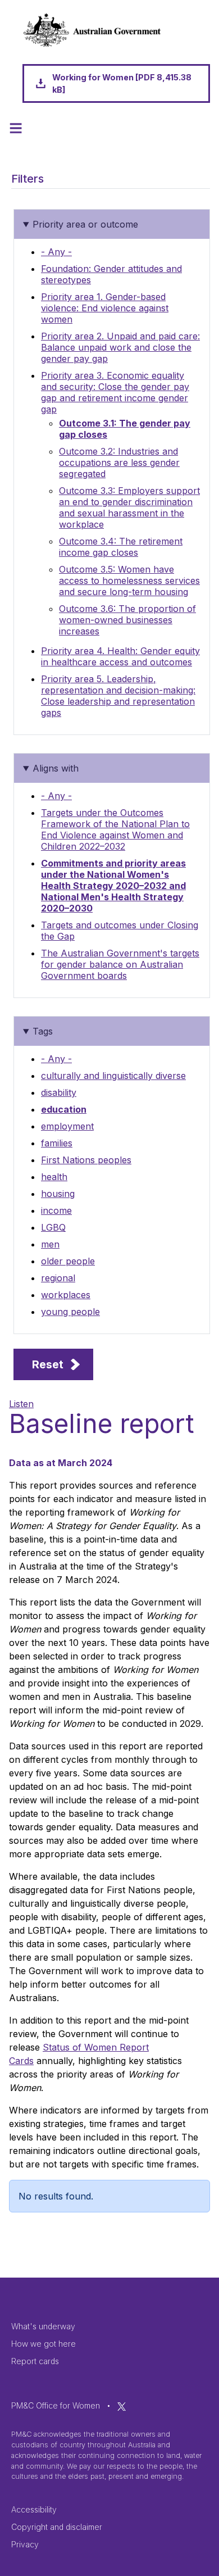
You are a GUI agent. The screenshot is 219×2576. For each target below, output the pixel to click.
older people (68, 1261)
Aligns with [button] (56, 768)
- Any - (56, 252)
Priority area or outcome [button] (85, 224)
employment (67, 1126)
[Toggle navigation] (16, 128)
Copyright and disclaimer (57, 2527)
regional (58, 1278)
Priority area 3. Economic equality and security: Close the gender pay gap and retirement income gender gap (115, 392)
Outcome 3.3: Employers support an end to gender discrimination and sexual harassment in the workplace (129, 507)
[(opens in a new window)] (122, 2405)
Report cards (35, 2361)
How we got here (44, 2344)
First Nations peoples (86, 1160)
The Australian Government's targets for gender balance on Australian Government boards (120, 964)
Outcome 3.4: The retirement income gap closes (121, 547)
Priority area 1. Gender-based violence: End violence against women (105, 308)
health (54, 1177)
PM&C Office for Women (56, 2405)
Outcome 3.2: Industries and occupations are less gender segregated (119, 462)
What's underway (43, 2326)
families (57, 1143)
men (50, 1244)
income (56, 1210)
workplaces (66, 1295)
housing (58, 1194)
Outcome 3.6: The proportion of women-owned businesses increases (127, 620)
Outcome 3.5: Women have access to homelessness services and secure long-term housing (129, 580)
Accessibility (34, 2509)
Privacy (25, 2544)
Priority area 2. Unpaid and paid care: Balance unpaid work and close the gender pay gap (120, 347)
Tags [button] (43, 1031)
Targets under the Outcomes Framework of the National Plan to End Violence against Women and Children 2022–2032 (115, 829)
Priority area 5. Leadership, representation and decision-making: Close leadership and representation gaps (118, 696)
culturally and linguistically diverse (113, 1076)
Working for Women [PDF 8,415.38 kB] (122, 83)
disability (59, 1092)
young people (70, 1312)
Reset (48, 1364)
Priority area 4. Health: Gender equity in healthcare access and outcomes (120, 656)
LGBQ (53, 1227)
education (64, 1109)
